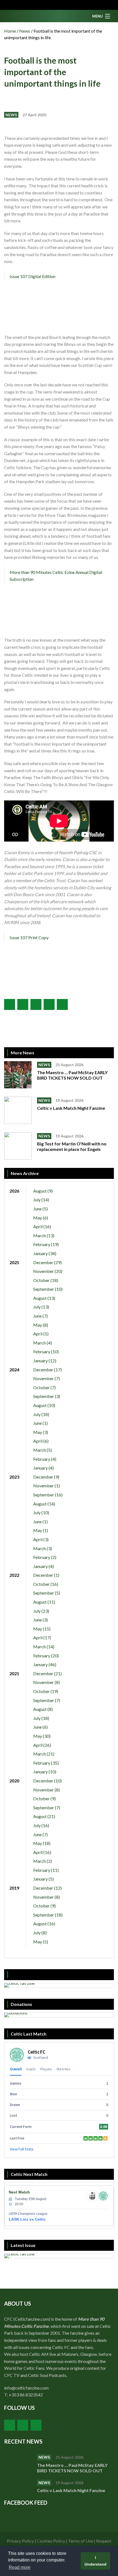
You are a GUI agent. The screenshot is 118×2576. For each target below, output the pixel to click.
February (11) (46, 1870)
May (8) (41, 1325)
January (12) (45, 1361)
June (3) (40, 1620)
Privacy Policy (20, 2541)
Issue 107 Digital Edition (33, 276)
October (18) (46, 1280)
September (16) (48, 1495)
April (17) (42, 1637)
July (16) (41, 1825)
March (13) (44, 1235)
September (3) (47, 1396)
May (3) (41, 1432)
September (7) (47, 1700)
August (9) (43, 1191)
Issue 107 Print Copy (29, 937)
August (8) (43, 1709)
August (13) (44, 1298)
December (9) (46, 1477)
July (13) (41, 1307)
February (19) (46, 1244)
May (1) (41, 1530)
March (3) (43, 1548)
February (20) (46, 1656)
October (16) (46, 1584)
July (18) (41, 1414)
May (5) (41, 1942)
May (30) (42, 1736)
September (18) (48, 1915)
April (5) (41, 1334)
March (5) (43, 1450)
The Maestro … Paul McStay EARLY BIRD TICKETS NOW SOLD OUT (72, 1075)
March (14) (44, 1647)
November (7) (47, 1378)
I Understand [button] (95, 2561)
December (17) (47, 1370)
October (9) (44, 1798)
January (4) (43, 1468)
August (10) (44, 1405)
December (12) (47, 1888)
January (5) (43, 1879)
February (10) (46, 1351)
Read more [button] (20, 2567)
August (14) (44, 1504)
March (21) (44, 1754)
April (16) (42, 1226)
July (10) (41, 1512)
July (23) (41, 1611)
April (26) (42, 1745)
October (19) (46, 1691)
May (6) (41, 1218)
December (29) (47, 1262)
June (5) (40, 1209)
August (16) (44, 1923)
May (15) (42, 1629)
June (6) (40, 1727)
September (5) (47, 1593)
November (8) (47, 1682)
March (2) (43, 1861)
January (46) (45, 1664)
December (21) (47, 1673)
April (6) (41, 1441)
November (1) (47, 1486)
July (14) (41, 1200)
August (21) (44, 1816)
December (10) (47, 1781)
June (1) (40, 1423)
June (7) (40, 1316)
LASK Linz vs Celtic (27, 2219)
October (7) (44, 1387)
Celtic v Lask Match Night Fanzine (71, 1108)
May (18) (42, 1843)
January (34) (45, 1253)
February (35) (46, 1763)
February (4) (45, 1459)
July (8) (40, 1933)
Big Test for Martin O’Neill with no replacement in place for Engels (72, 1146)
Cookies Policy (51, 2541)
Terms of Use (81, 2541)
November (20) (48, 1271)
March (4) (43, 1343)
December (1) (46, 1575)
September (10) (48, 1289)
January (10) (45, 1772)
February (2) (45, 1557)
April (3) (41, 1539)
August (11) (44, 1602)
